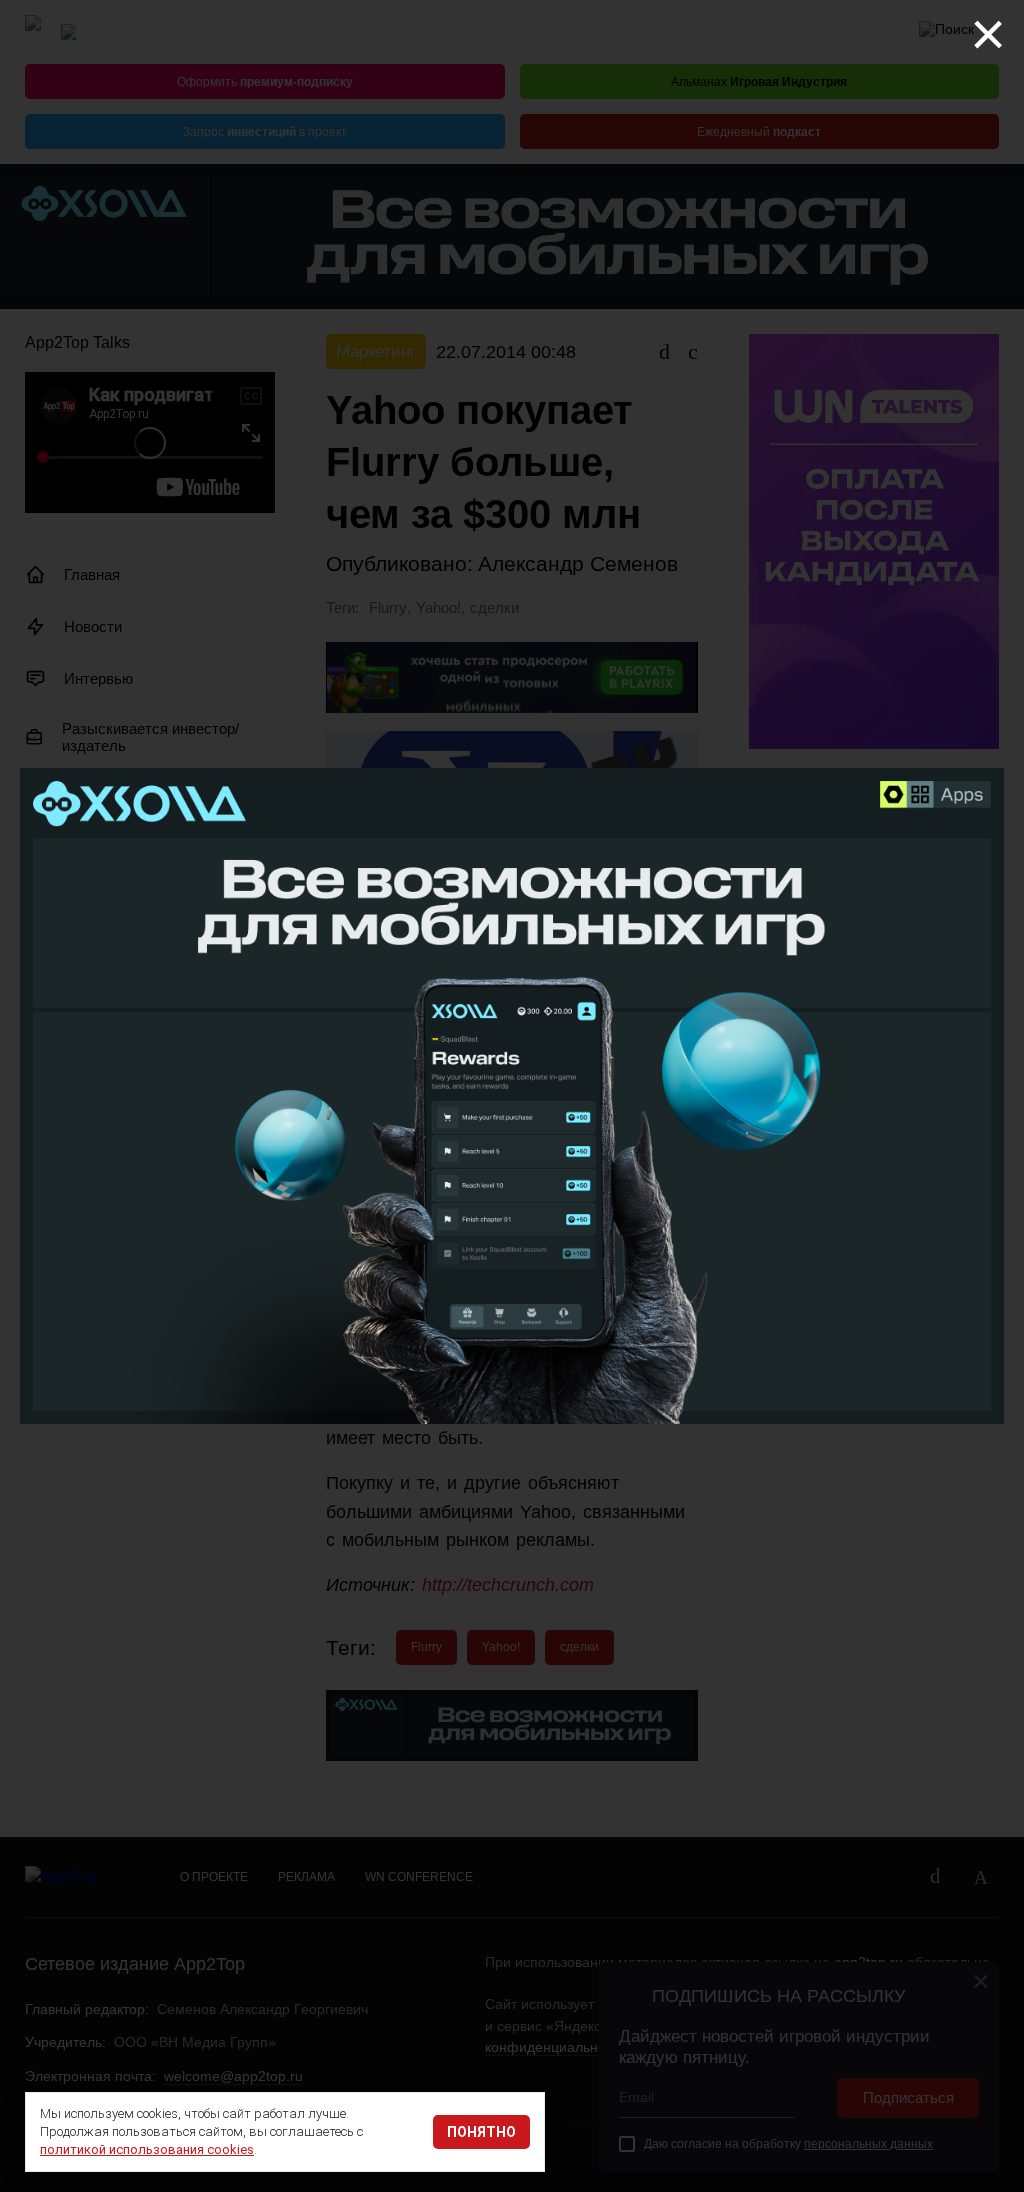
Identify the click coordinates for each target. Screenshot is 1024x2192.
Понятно (481, 2132)
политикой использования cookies (147, 2149)
